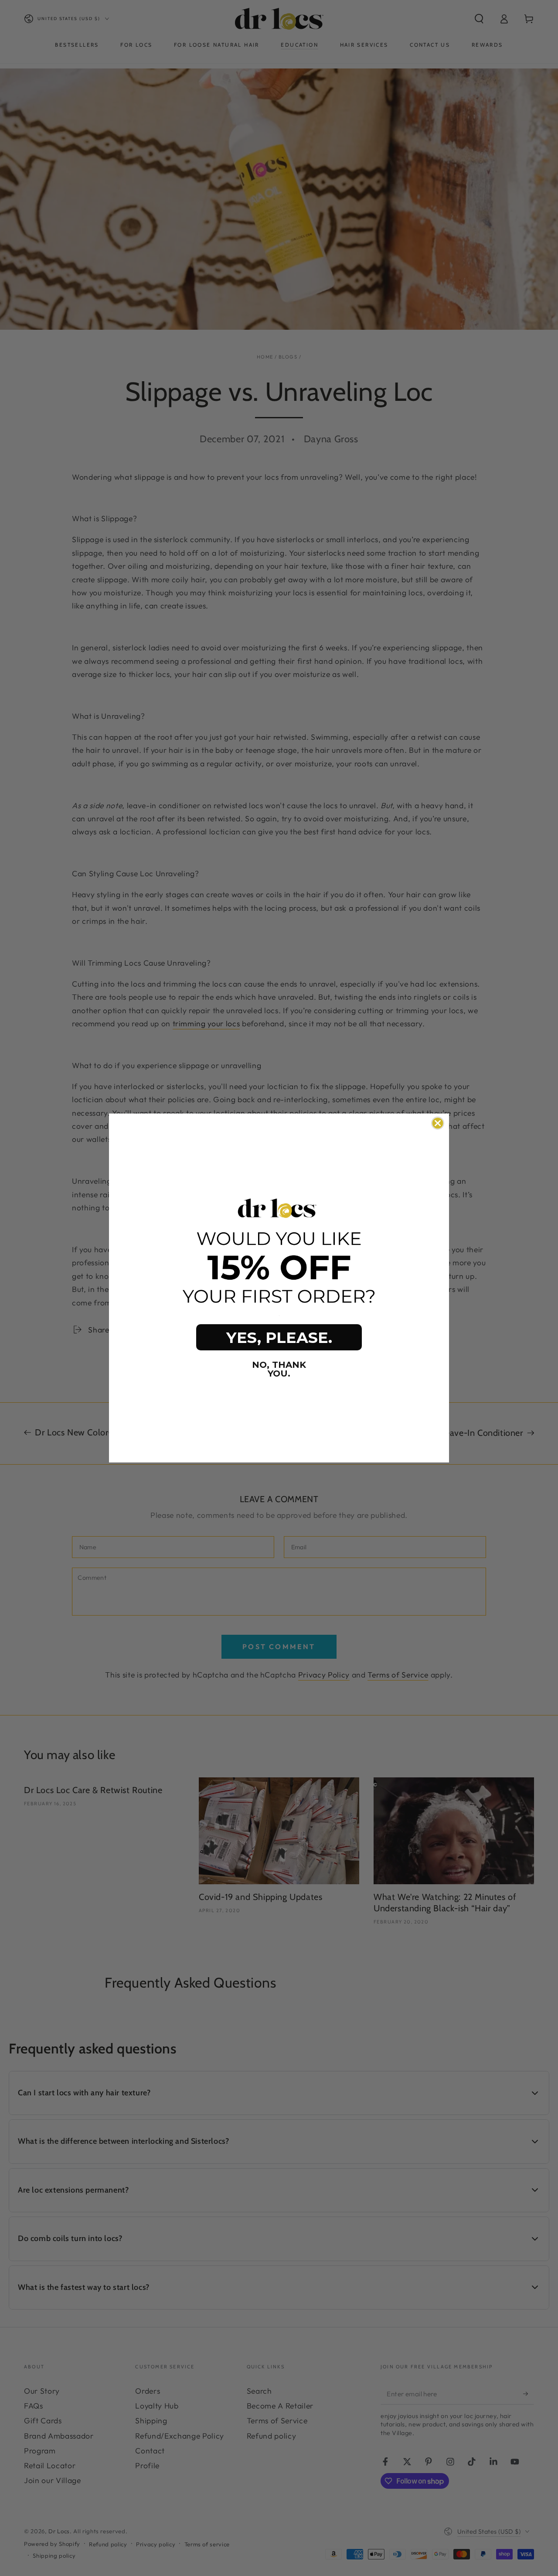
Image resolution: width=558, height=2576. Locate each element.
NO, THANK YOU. (279, 1369)
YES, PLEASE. (279, 1338)
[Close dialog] (438, 1123)
